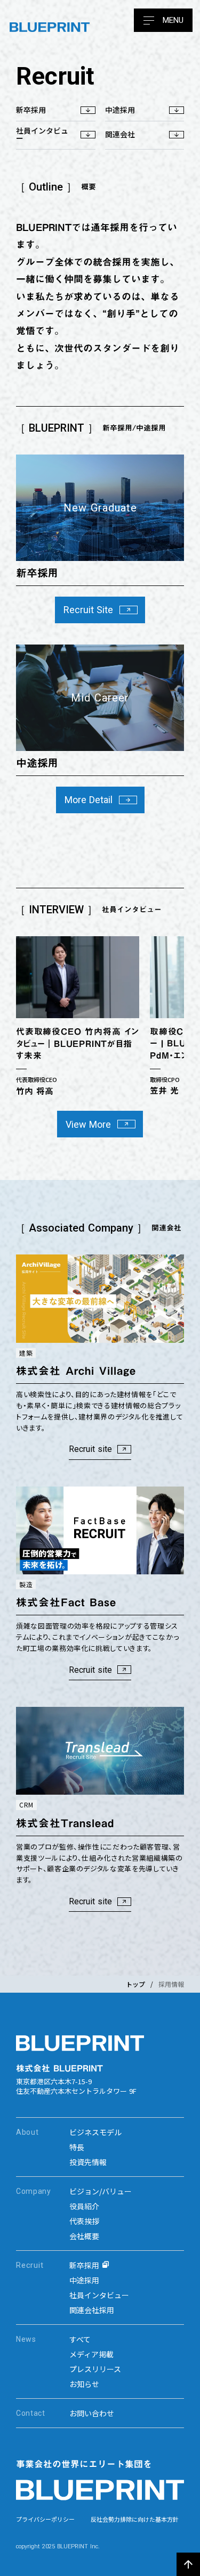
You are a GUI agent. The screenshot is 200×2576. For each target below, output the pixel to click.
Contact (31, 2413)
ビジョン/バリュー (101, 2191)
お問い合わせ (92, 2413)
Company (34, 2191)
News (26, 2339)
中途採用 (84, 2280)
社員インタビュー (99, 2295)
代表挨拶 (84, 2221)
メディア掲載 (91, 2354)
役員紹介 (84, 2206)
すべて (80, 2339)
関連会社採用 (92, 2310)
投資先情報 (88, 2162)
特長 (77, 2147)
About (27, 2132)
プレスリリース (95, 2369)
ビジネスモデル (95, 2132)
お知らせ (84, 2384)
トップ (135, 1984)
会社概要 (84, 2236)
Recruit (30, 2265)
